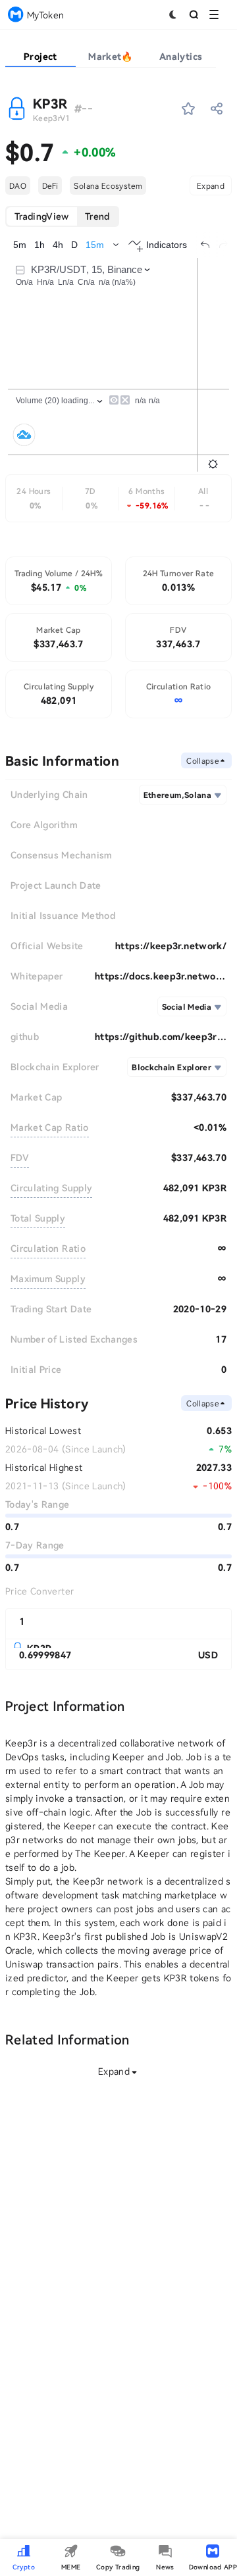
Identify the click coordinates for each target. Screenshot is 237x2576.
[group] (62, 216)
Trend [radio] (97, 216)
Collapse (202, 760)
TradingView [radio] (42, 216)
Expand (211, 186)
